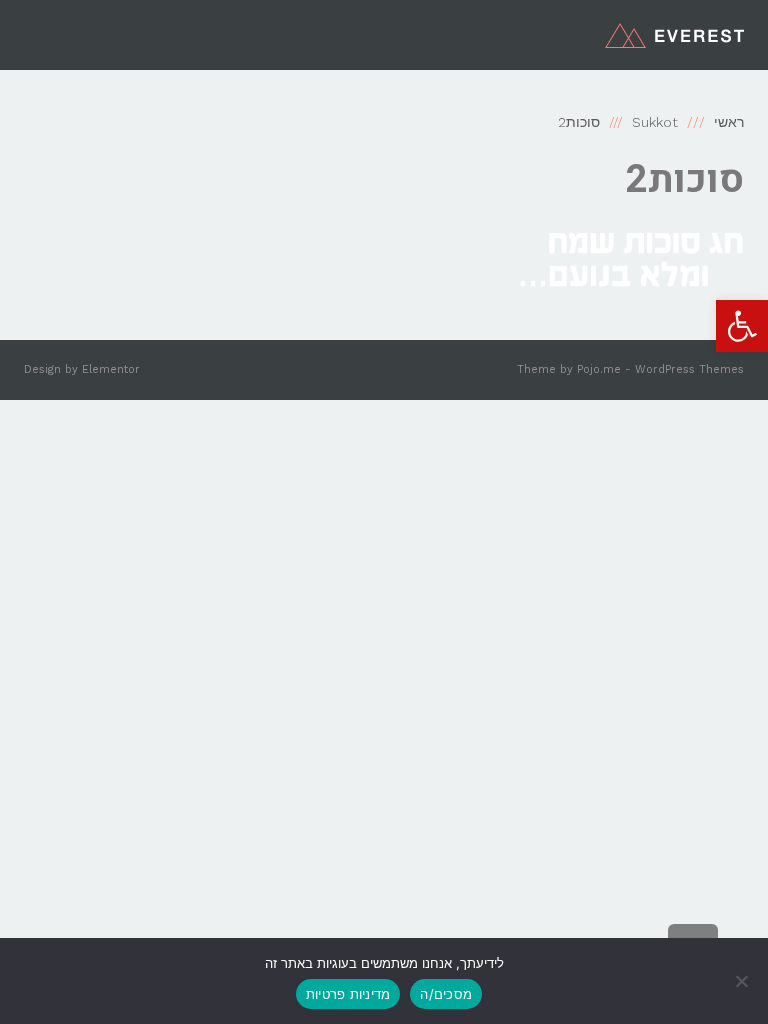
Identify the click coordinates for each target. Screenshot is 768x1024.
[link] (742, 326)
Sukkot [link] (655, 122)
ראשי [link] (729, 122)
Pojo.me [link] (599, 369)
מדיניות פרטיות (348, 994)
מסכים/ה (446, 994)
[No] (743, 981)
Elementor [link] (111, 369)
